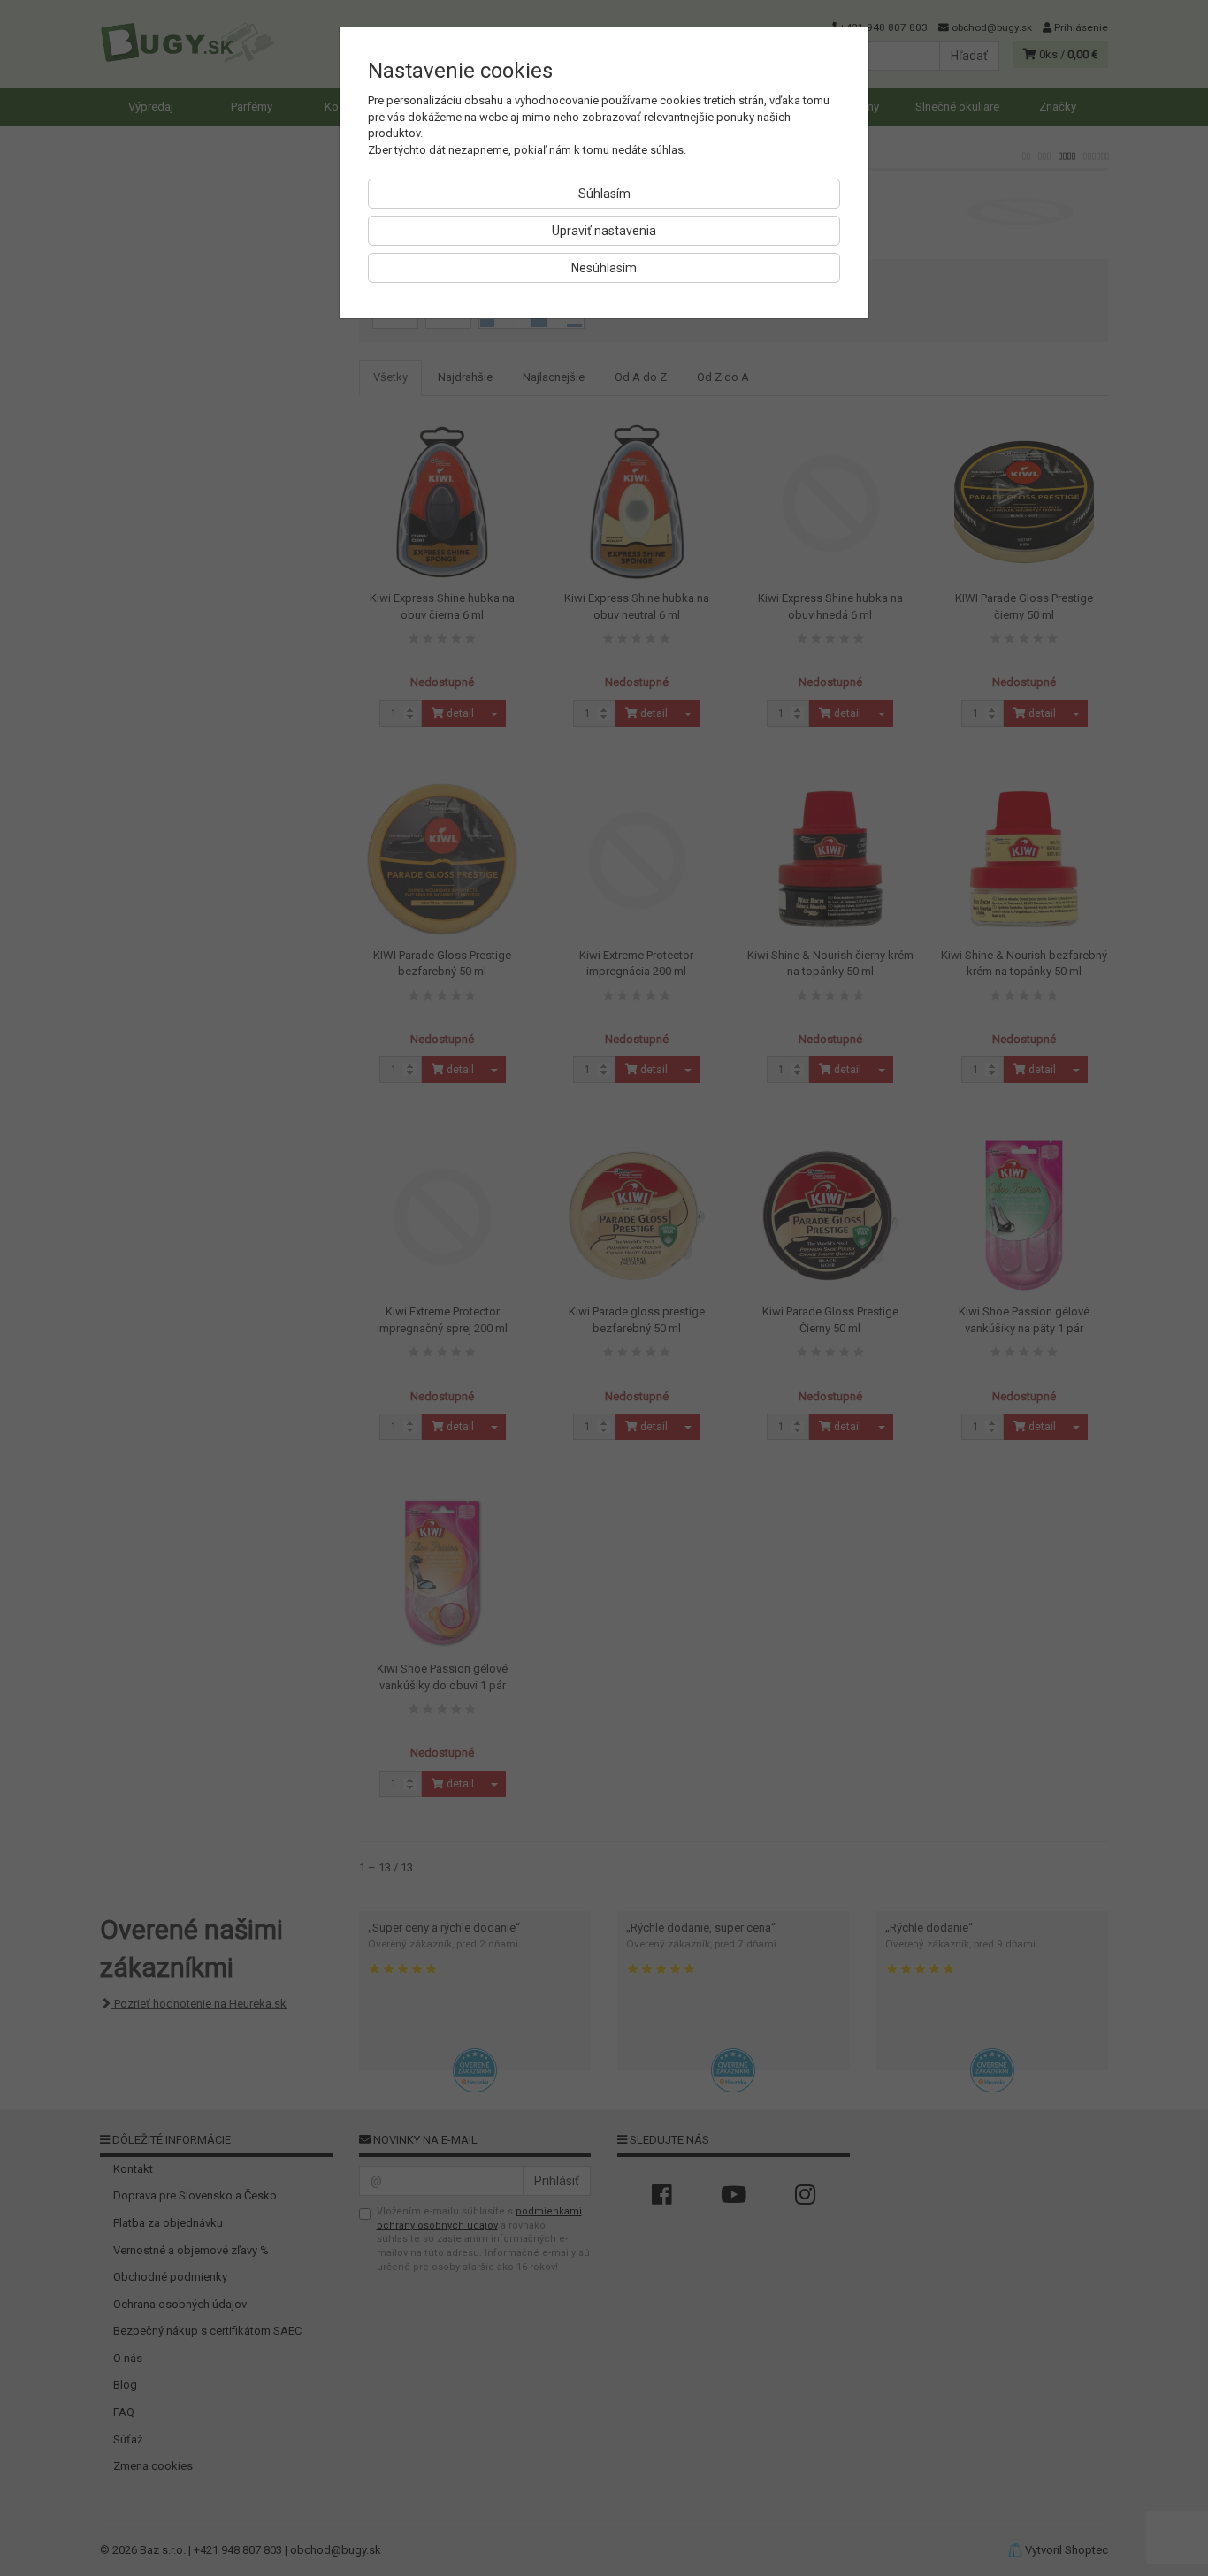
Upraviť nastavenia (604, 231)
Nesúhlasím (604, 268)
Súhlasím (604, 194)
